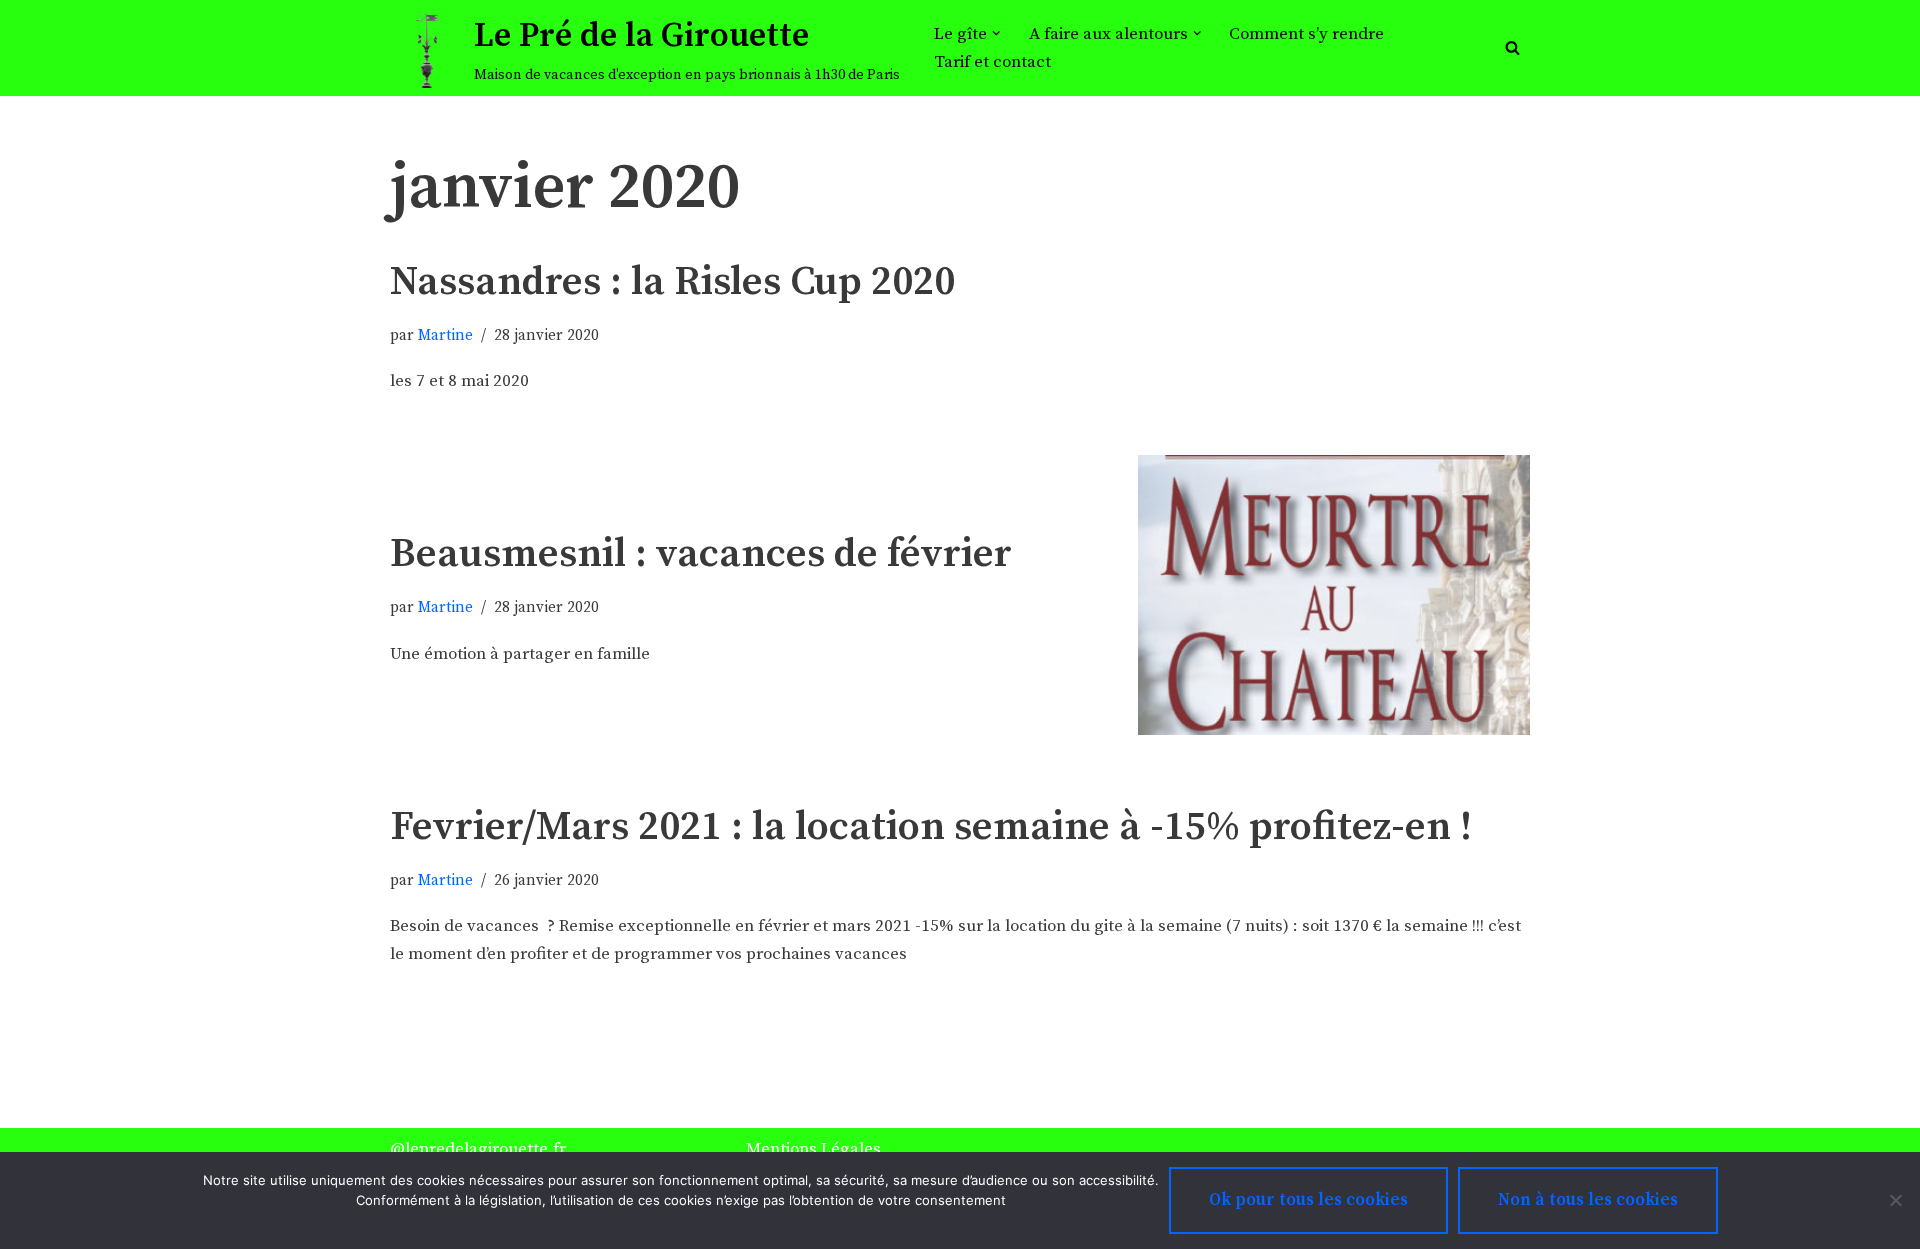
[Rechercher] (1512, 47)
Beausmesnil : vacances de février (701, 554)
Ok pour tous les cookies (1308, 1200)
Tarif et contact (992, 62)
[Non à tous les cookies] (1895, 1200)
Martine (445, 335)
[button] (996, 33)
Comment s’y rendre (1306, 34)
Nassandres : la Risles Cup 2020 (672, 282)
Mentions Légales (813, 1149)
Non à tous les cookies (1588, 1200)
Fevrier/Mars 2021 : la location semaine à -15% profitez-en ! (931, 827)
